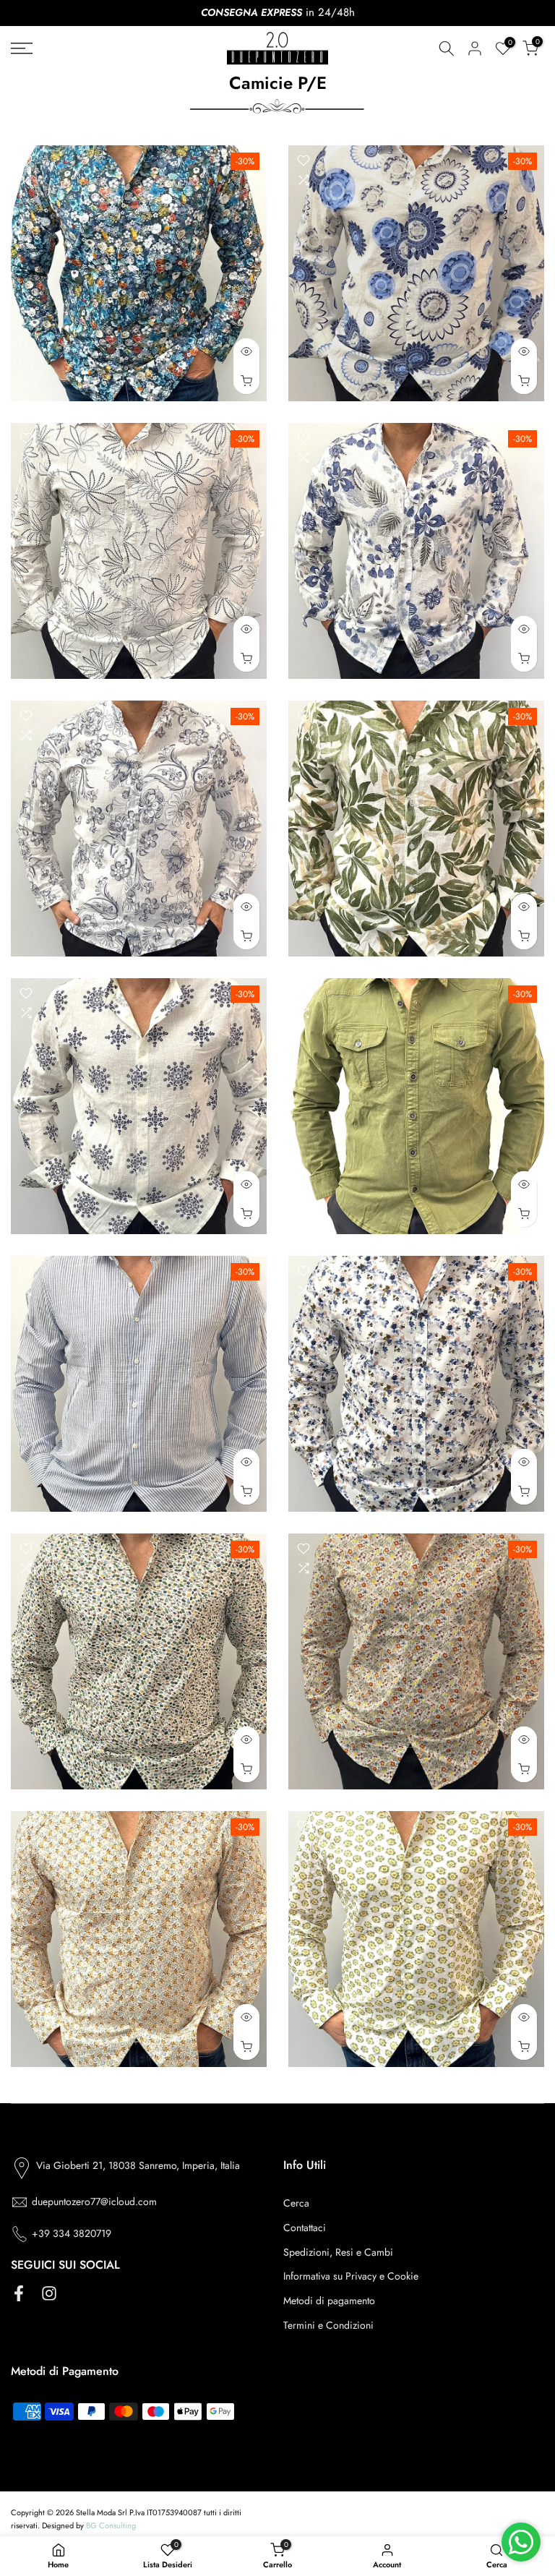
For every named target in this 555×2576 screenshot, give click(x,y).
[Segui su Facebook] (19, 2293)
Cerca (296, 2203)
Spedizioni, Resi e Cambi (338, 2252)
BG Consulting (111, 2525)
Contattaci (305, 2228)
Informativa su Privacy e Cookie (351, 2276)
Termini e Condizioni (328, 2325)
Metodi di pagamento (329, 2301)
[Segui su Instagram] (49, 2293)
